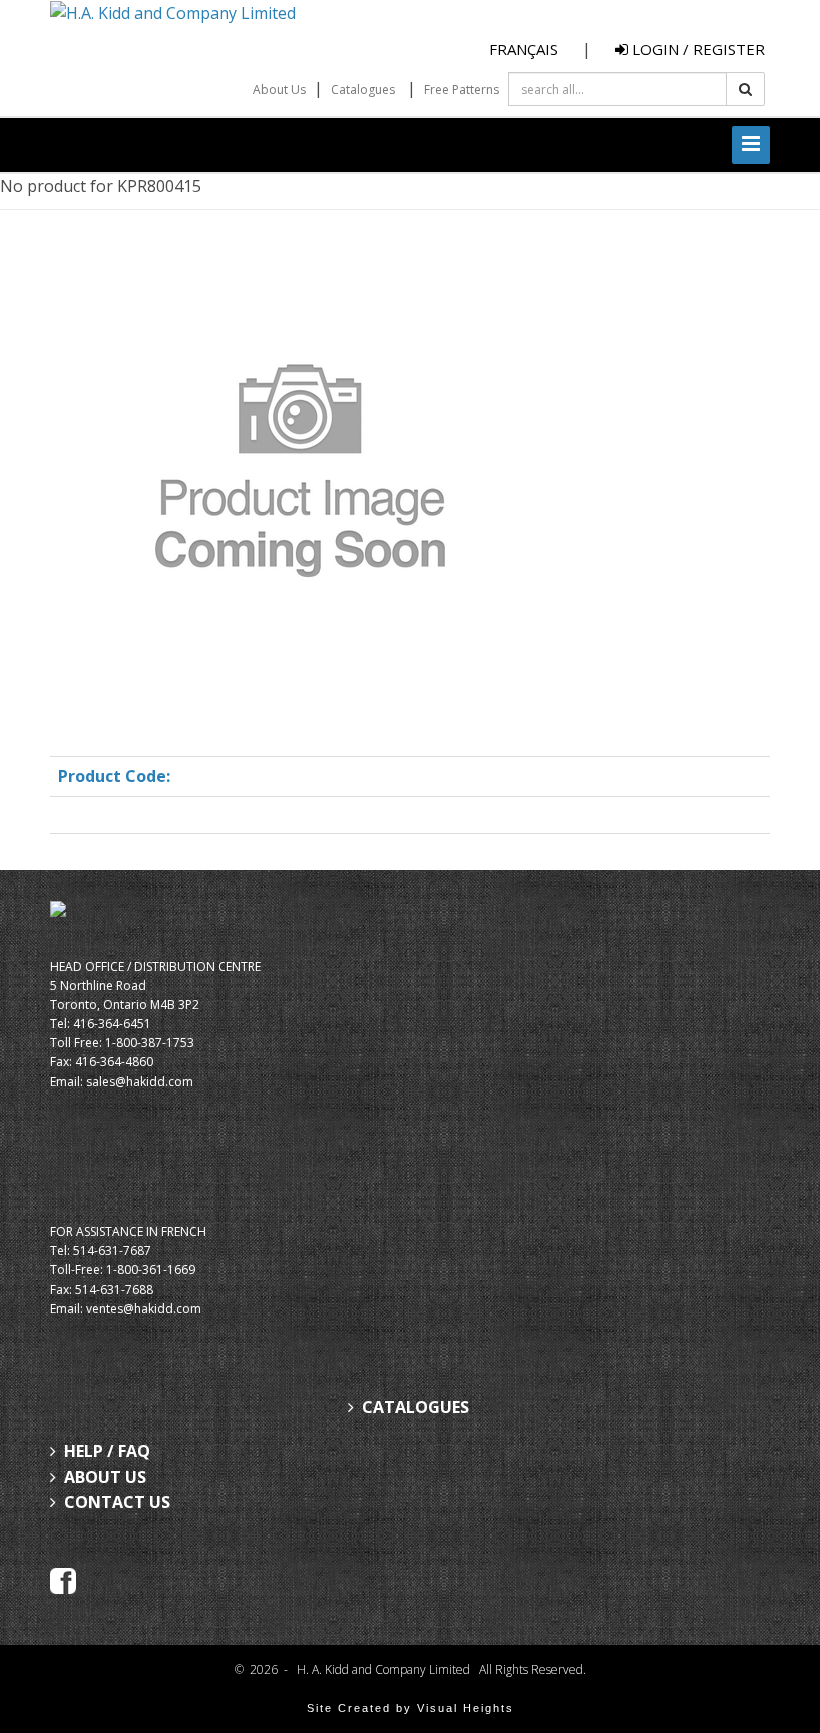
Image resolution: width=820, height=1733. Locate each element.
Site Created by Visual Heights (410, 1708)
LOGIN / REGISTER (696, 49)
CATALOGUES (415, 1407)
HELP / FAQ (107, 1451)
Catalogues (363, 89)
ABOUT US (105, 1477)
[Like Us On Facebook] (63, 1579)
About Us (279, 89)
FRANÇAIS (523, 49)
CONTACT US (117, 1502)
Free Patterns (461, 89)
